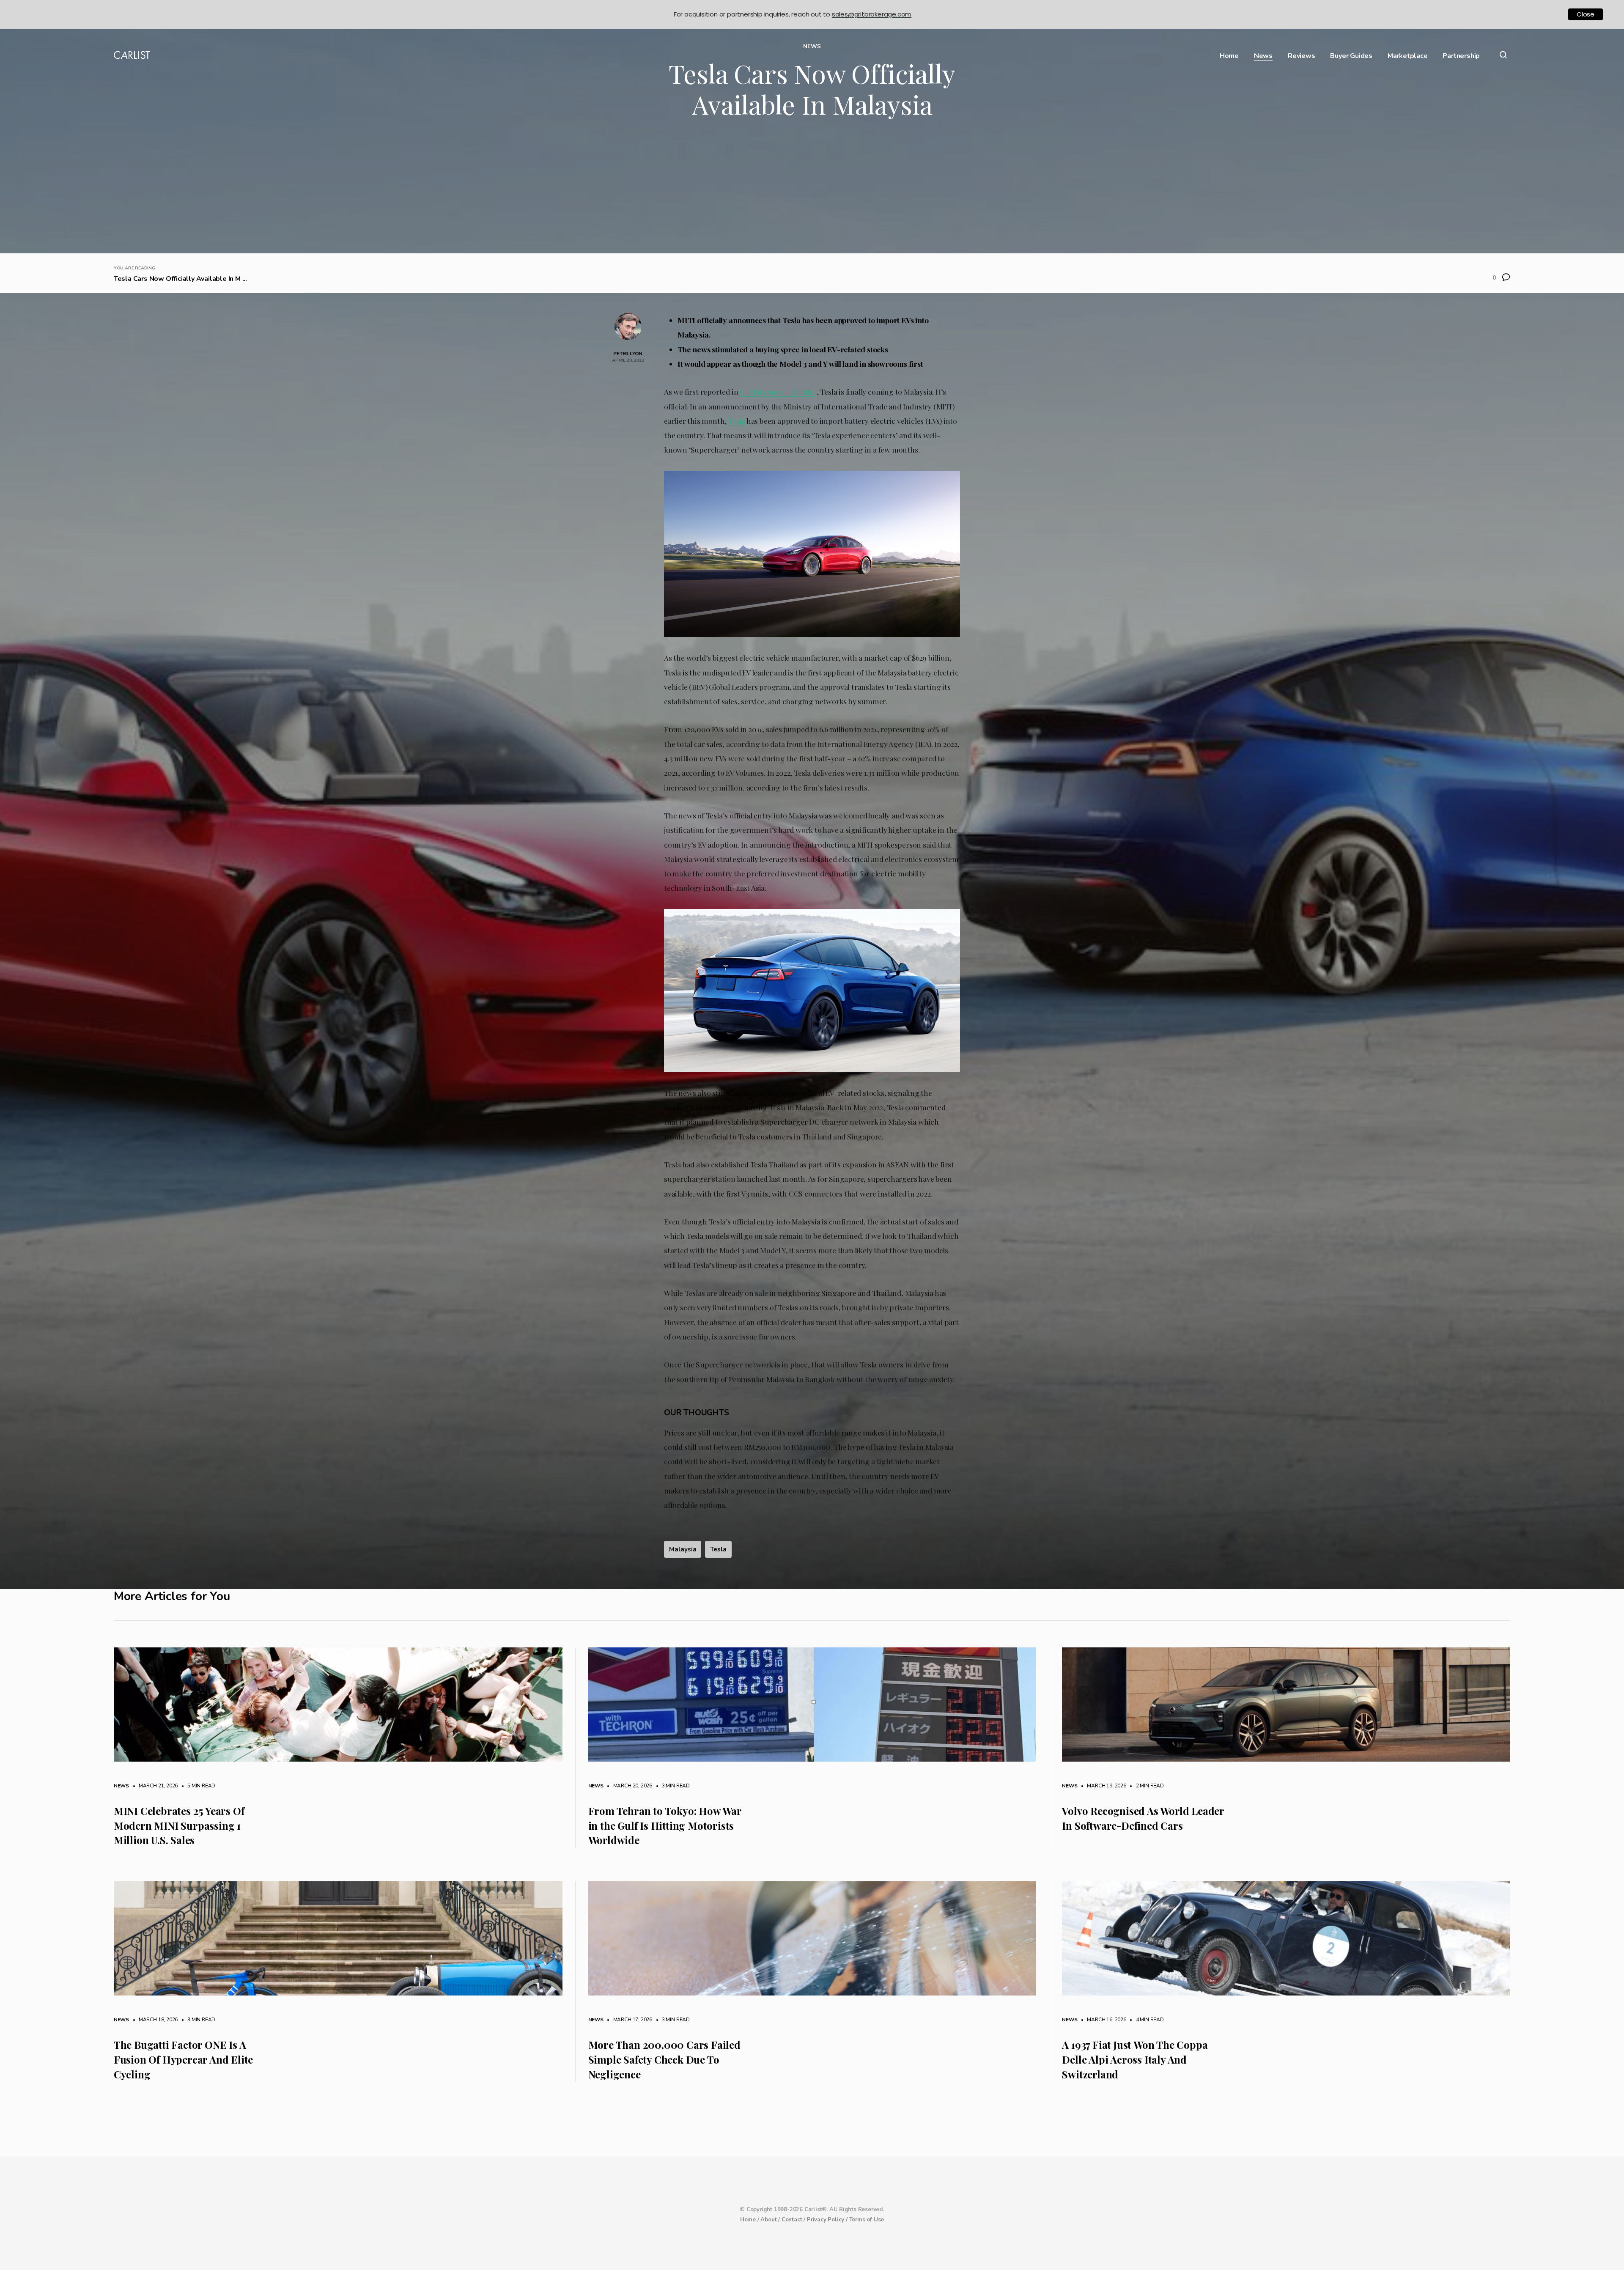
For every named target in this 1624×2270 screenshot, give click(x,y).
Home (1229, 56)
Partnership (1461, 56)
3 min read (672, 1786)
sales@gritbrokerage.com (872, 14)
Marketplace (1408, 56)
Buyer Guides (1351, 56)
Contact (792, 2220)
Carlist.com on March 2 (778, 391)
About (768, 2220)
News (1263, 56)
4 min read (1146, 2020)
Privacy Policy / (828, 2220)
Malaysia (683, 1549)
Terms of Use (867, 2220)
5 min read (197, 1786)
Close (1586, 14)
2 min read (1146, 1786)
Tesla (737, 421)
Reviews (1302, 56)
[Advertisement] (812, 190)
